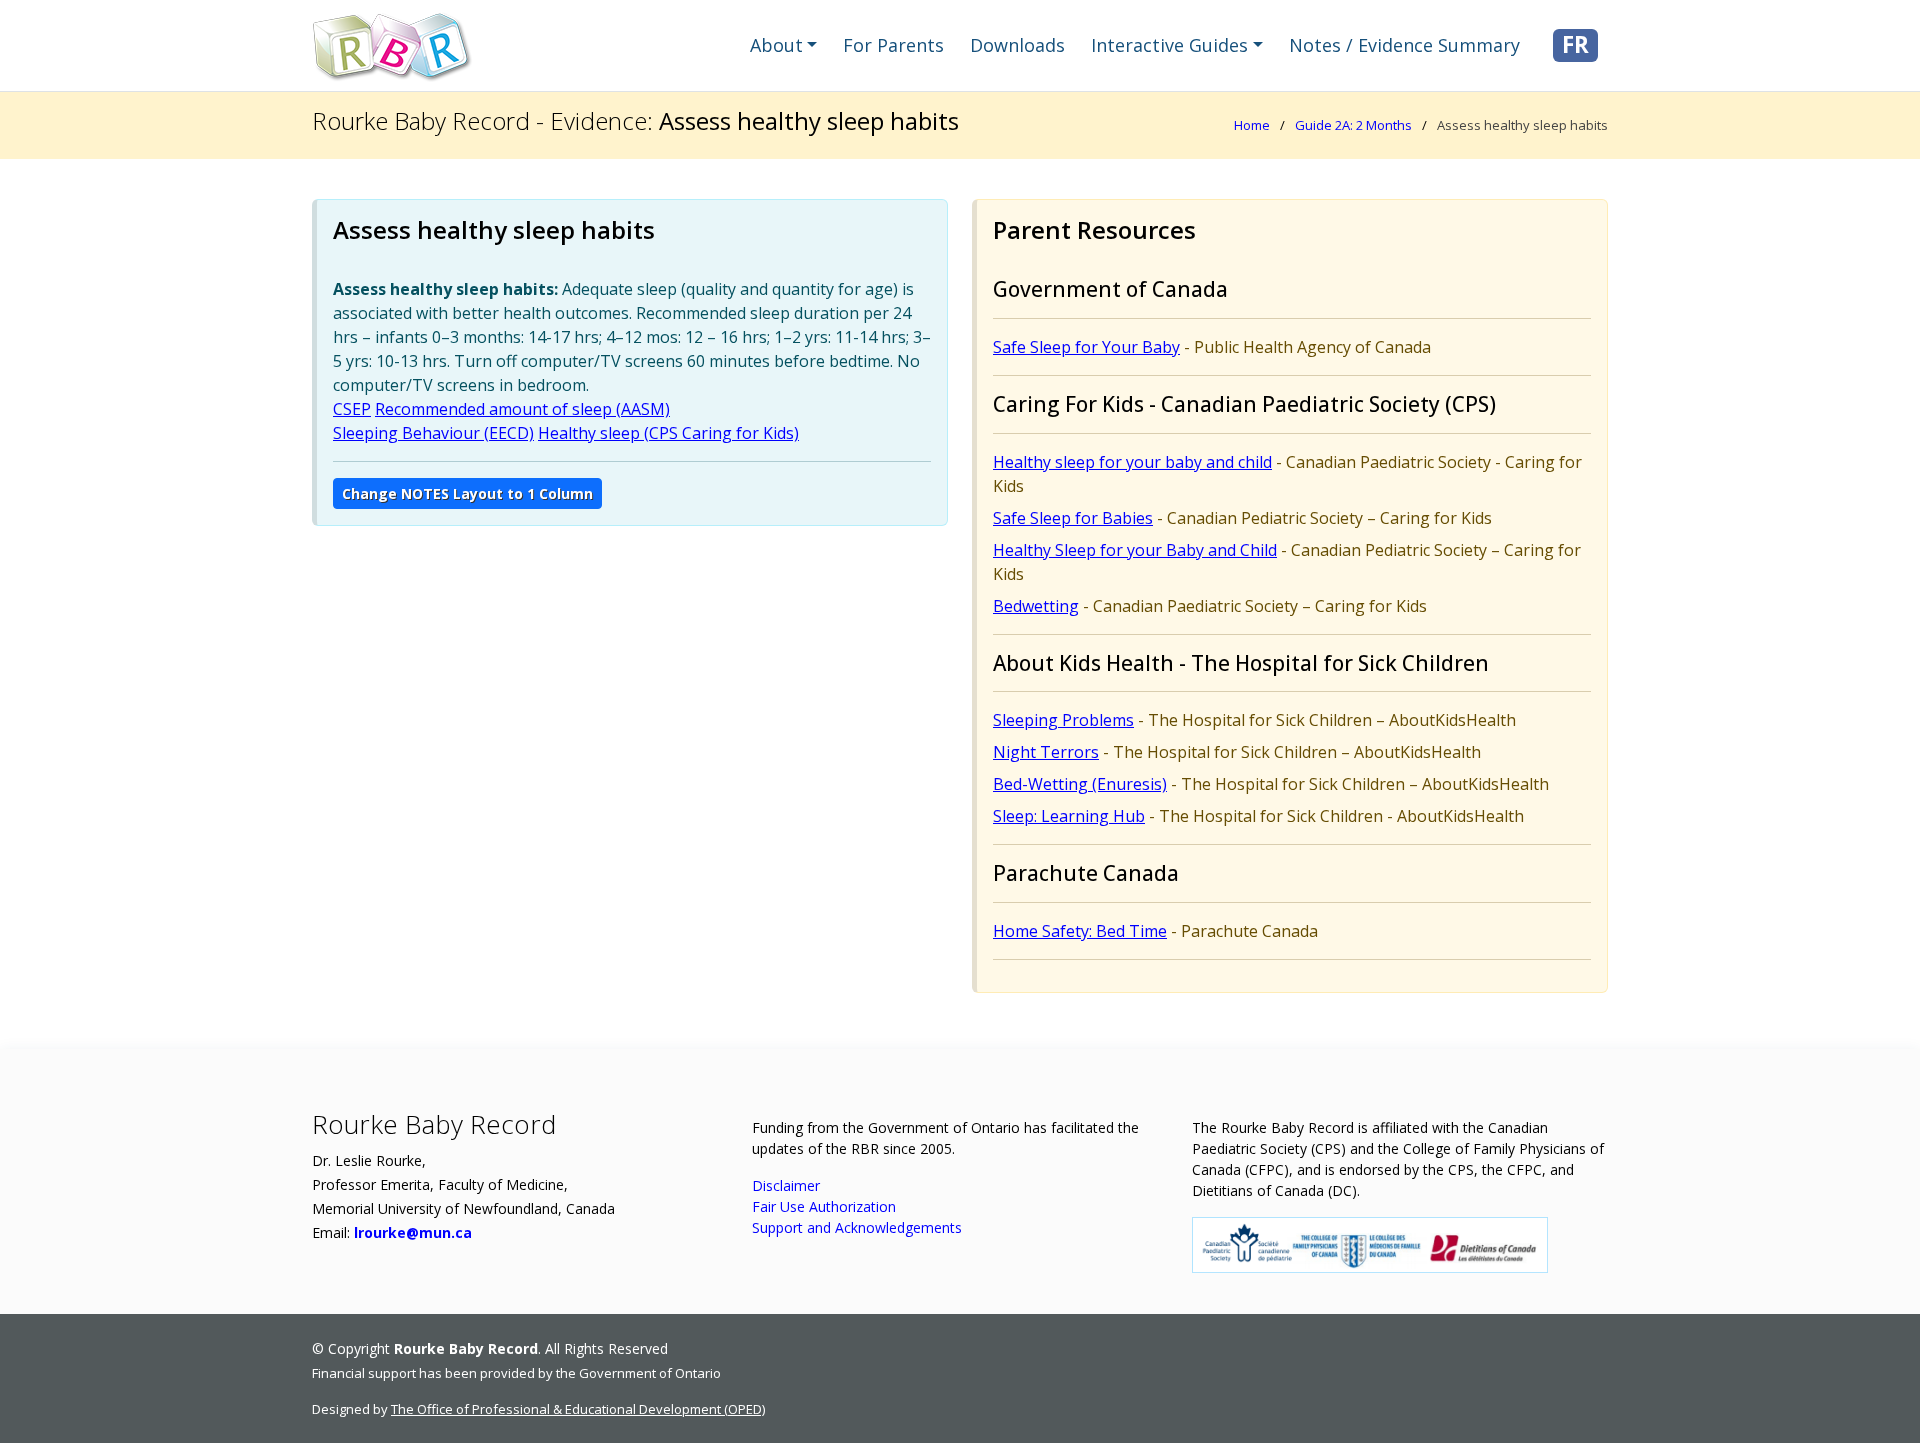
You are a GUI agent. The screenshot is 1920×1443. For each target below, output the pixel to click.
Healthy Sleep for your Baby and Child (1135, 550)
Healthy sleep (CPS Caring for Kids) (668, 433)
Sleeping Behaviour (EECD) (433, 433)
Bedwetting (1036, 606)
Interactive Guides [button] (1169, 45)
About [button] (776, 45)
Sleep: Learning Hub (1069, 816)
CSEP (352, 409)
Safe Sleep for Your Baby (1086, 347)
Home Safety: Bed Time (1080, 931)
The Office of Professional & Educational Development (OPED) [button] (578, 1409)
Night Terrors (1046, 752)
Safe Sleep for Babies (1073, 518)
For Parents (893, 45)
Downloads (1017, 45)
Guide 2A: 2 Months (1353, 125)
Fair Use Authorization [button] (824, 1206)
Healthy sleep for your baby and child (1132, 462)
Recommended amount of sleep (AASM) (522, 409)
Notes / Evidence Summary (1404, 45)
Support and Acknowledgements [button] (857, 1227)
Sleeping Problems (1063, 720)
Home (1252, 125)
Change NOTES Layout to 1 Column (467, 493)
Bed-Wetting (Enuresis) (1080, 784)
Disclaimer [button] (786, 1185)
